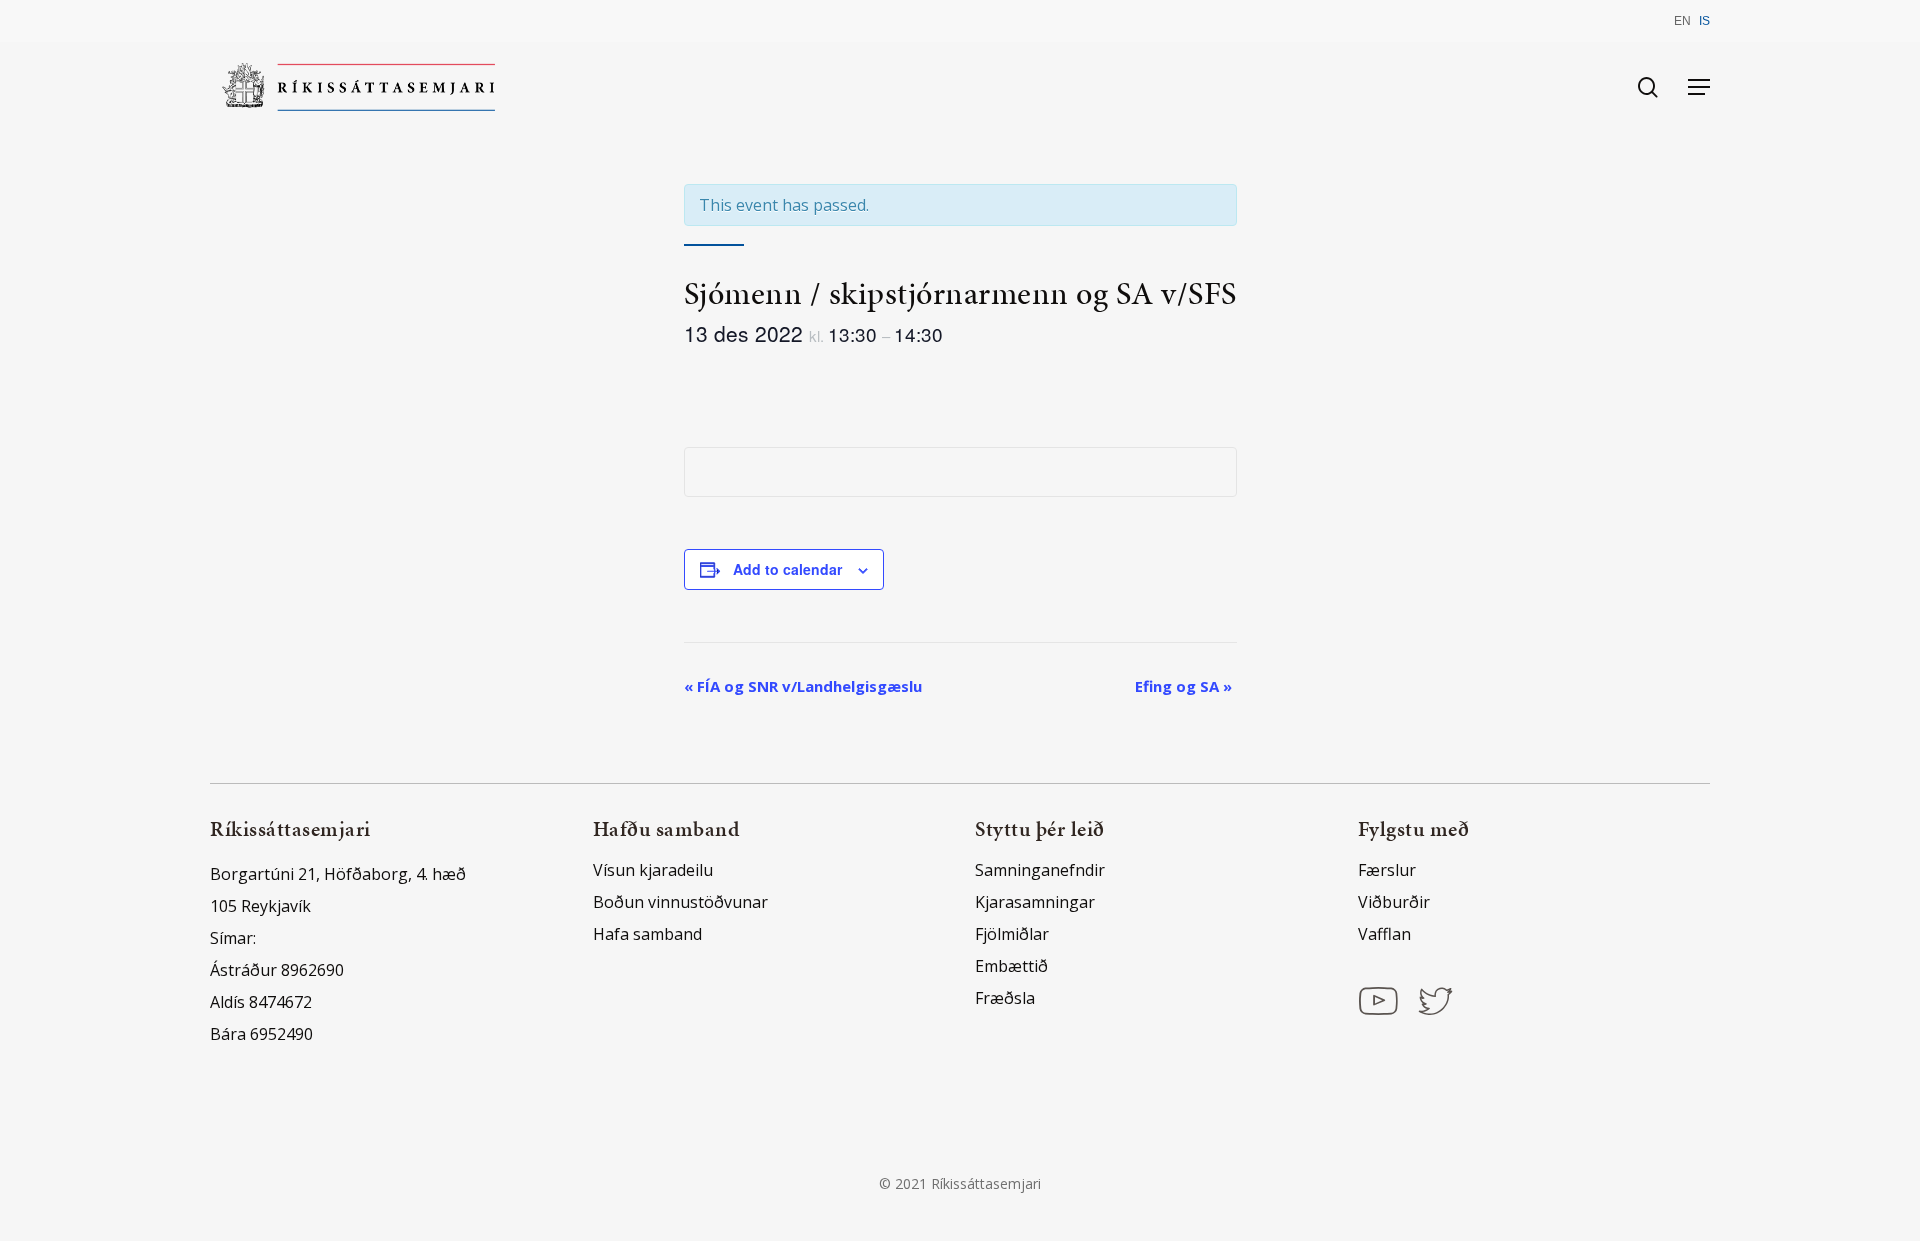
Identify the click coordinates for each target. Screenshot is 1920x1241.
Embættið (1011, 966)
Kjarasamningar (1035, 902)
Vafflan (1384, 934)
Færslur (1387, 870)
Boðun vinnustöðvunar (680, 902)
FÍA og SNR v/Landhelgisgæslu (803, 686)
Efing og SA (1183, 686)
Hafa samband (647, 934)
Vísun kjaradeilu (653, 870)
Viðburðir (1394, 902)
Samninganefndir (1040, 870)
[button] (1699, 87)
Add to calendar (787, 569)
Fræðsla (1005, 998)
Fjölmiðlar (1012, 934)
